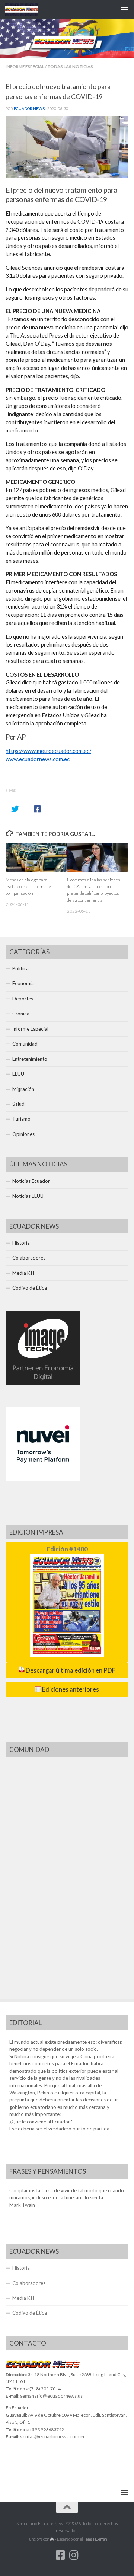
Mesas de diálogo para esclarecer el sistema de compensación (28, 886)
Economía (23, 983)
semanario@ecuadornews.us (51, 2396)
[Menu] (125, 9)
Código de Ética (30, 1288)
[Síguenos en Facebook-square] (60, 2555)
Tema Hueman (95, 2539)
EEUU (18, 1074)
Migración (23, 1089)
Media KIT (24, 1273)
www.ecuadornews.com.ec (38, 759)
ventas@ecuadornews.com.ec (53, 2436)
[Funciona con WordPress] (52, 2539)
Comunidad (25, 1044)
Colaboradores (29, 1258)
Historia (21, 1243)
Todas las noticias (70, 66)
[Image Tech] (43, 1383)
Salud (18, 1104)
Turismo (21, 1119)
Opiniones (23, 1134)
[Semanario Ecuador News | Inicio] (27, 9)
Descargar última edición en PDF (70, 1670)
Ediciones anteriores (70, 1689)
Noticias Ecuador (31, 1181)
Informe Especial (25, 66)
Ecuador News (29, 109)
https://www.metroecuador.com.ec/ (48, 751)
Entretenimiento (30, 1059)
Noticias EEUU (28, 1196)
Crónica (21, 1014)
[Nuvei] (43, 1479)
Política (20, 968)
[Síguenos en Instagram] (74, 2555)
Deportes (23, 999)
